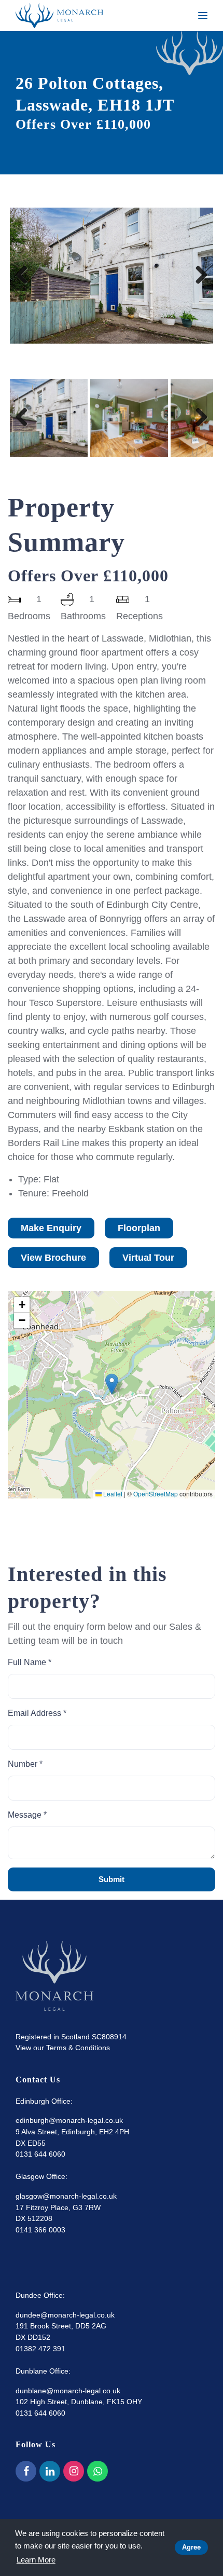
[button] (112, 1384)
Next (198, 286)
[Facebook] (26, 2471)
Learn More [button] (36, 2560)
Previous (25, 286)
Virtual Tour (148, 1258)
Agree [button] (191, 2547)
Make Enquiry (51, 1228)
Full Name (30, 1662)
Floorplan (139, 1228)
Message (27, 1815)
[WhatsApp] (97, 2471)
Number (25, 1764)
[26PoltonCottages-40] (112, 275)
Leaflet (112, 1494)
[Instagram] (74, 2471)
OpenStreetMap (156, 1494)
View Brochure (53, 1258)
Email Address (37, 1713)
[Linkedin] (50, 2471)
